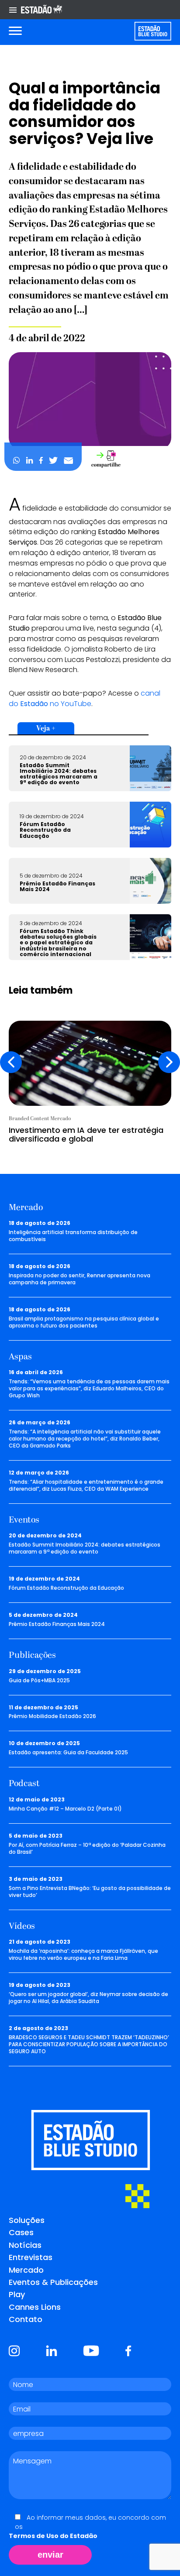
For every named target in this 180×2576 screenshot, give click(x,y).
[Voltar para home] (153, 31)
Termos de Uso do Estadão (53, 2536)
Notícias (25, 2245)
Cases (21, 2232)
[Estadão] (42, 10)
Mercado (26, 2270)
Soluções (27, 2220)
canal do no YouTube (85, 698)
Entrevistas (31, 2257)
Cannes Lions (35, 2307)
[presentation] (11, 1062)
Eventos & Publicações (53, 2282)
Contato (26, 2319)
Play (17, 2294)
